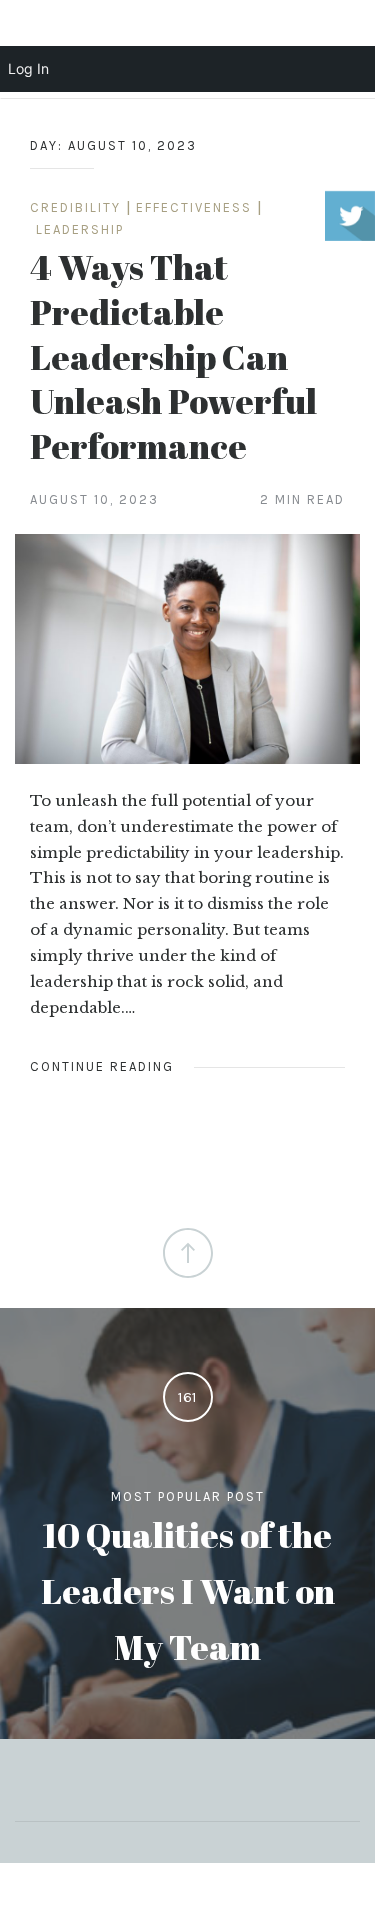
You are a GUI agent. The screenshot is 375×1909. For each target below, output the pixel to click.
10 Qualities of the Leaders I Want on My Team (188, 1590)
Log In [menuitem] (28, 68)
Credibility (75, 207)
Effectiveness (194, 207)
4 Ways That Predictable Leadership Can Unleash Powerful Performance (173, 356)
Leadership (80, 229)
